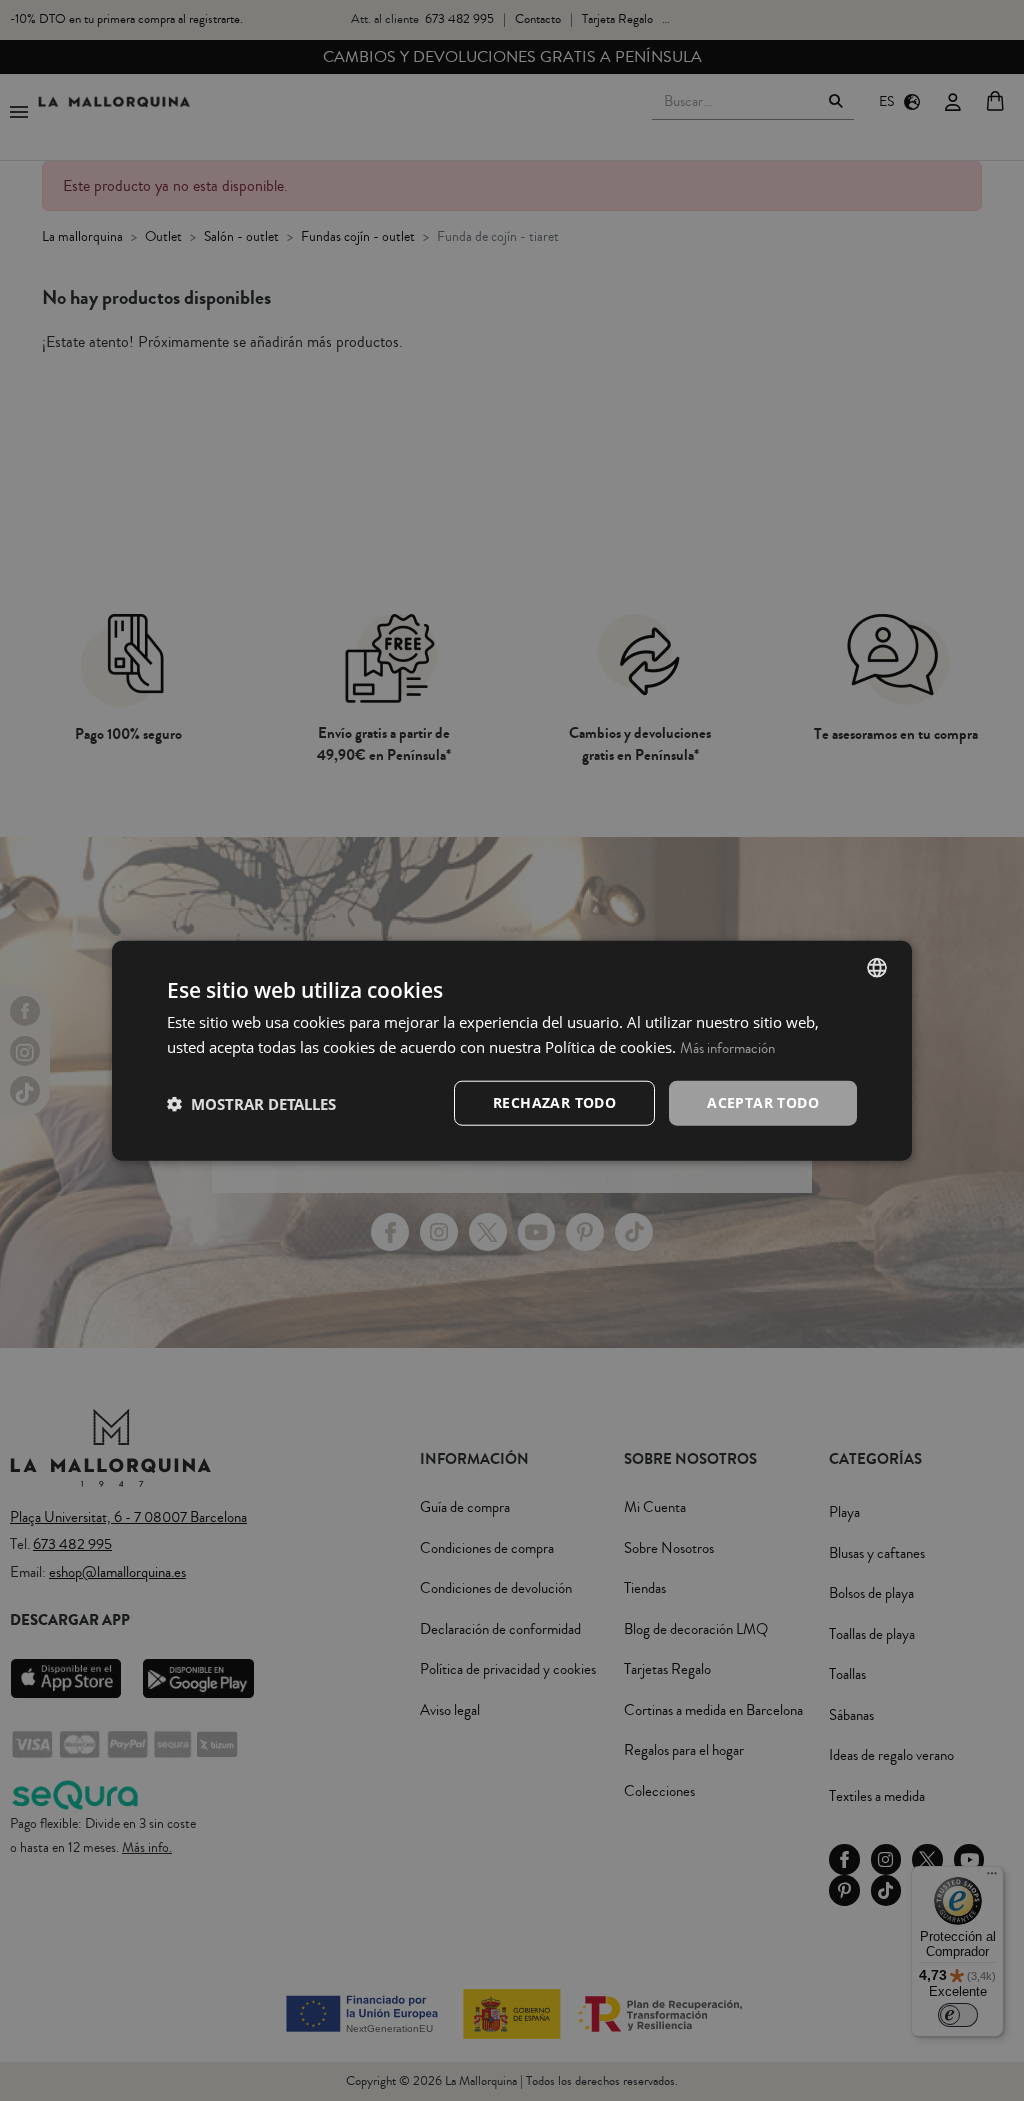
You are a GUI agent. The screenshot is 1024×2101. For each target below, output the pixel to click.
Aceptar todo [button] (763, 1102)
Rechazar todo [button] (554, 1102)
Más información (727, 1047)
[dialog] (512, 1050)
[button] (251, 1103)
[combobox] (877, 967)
